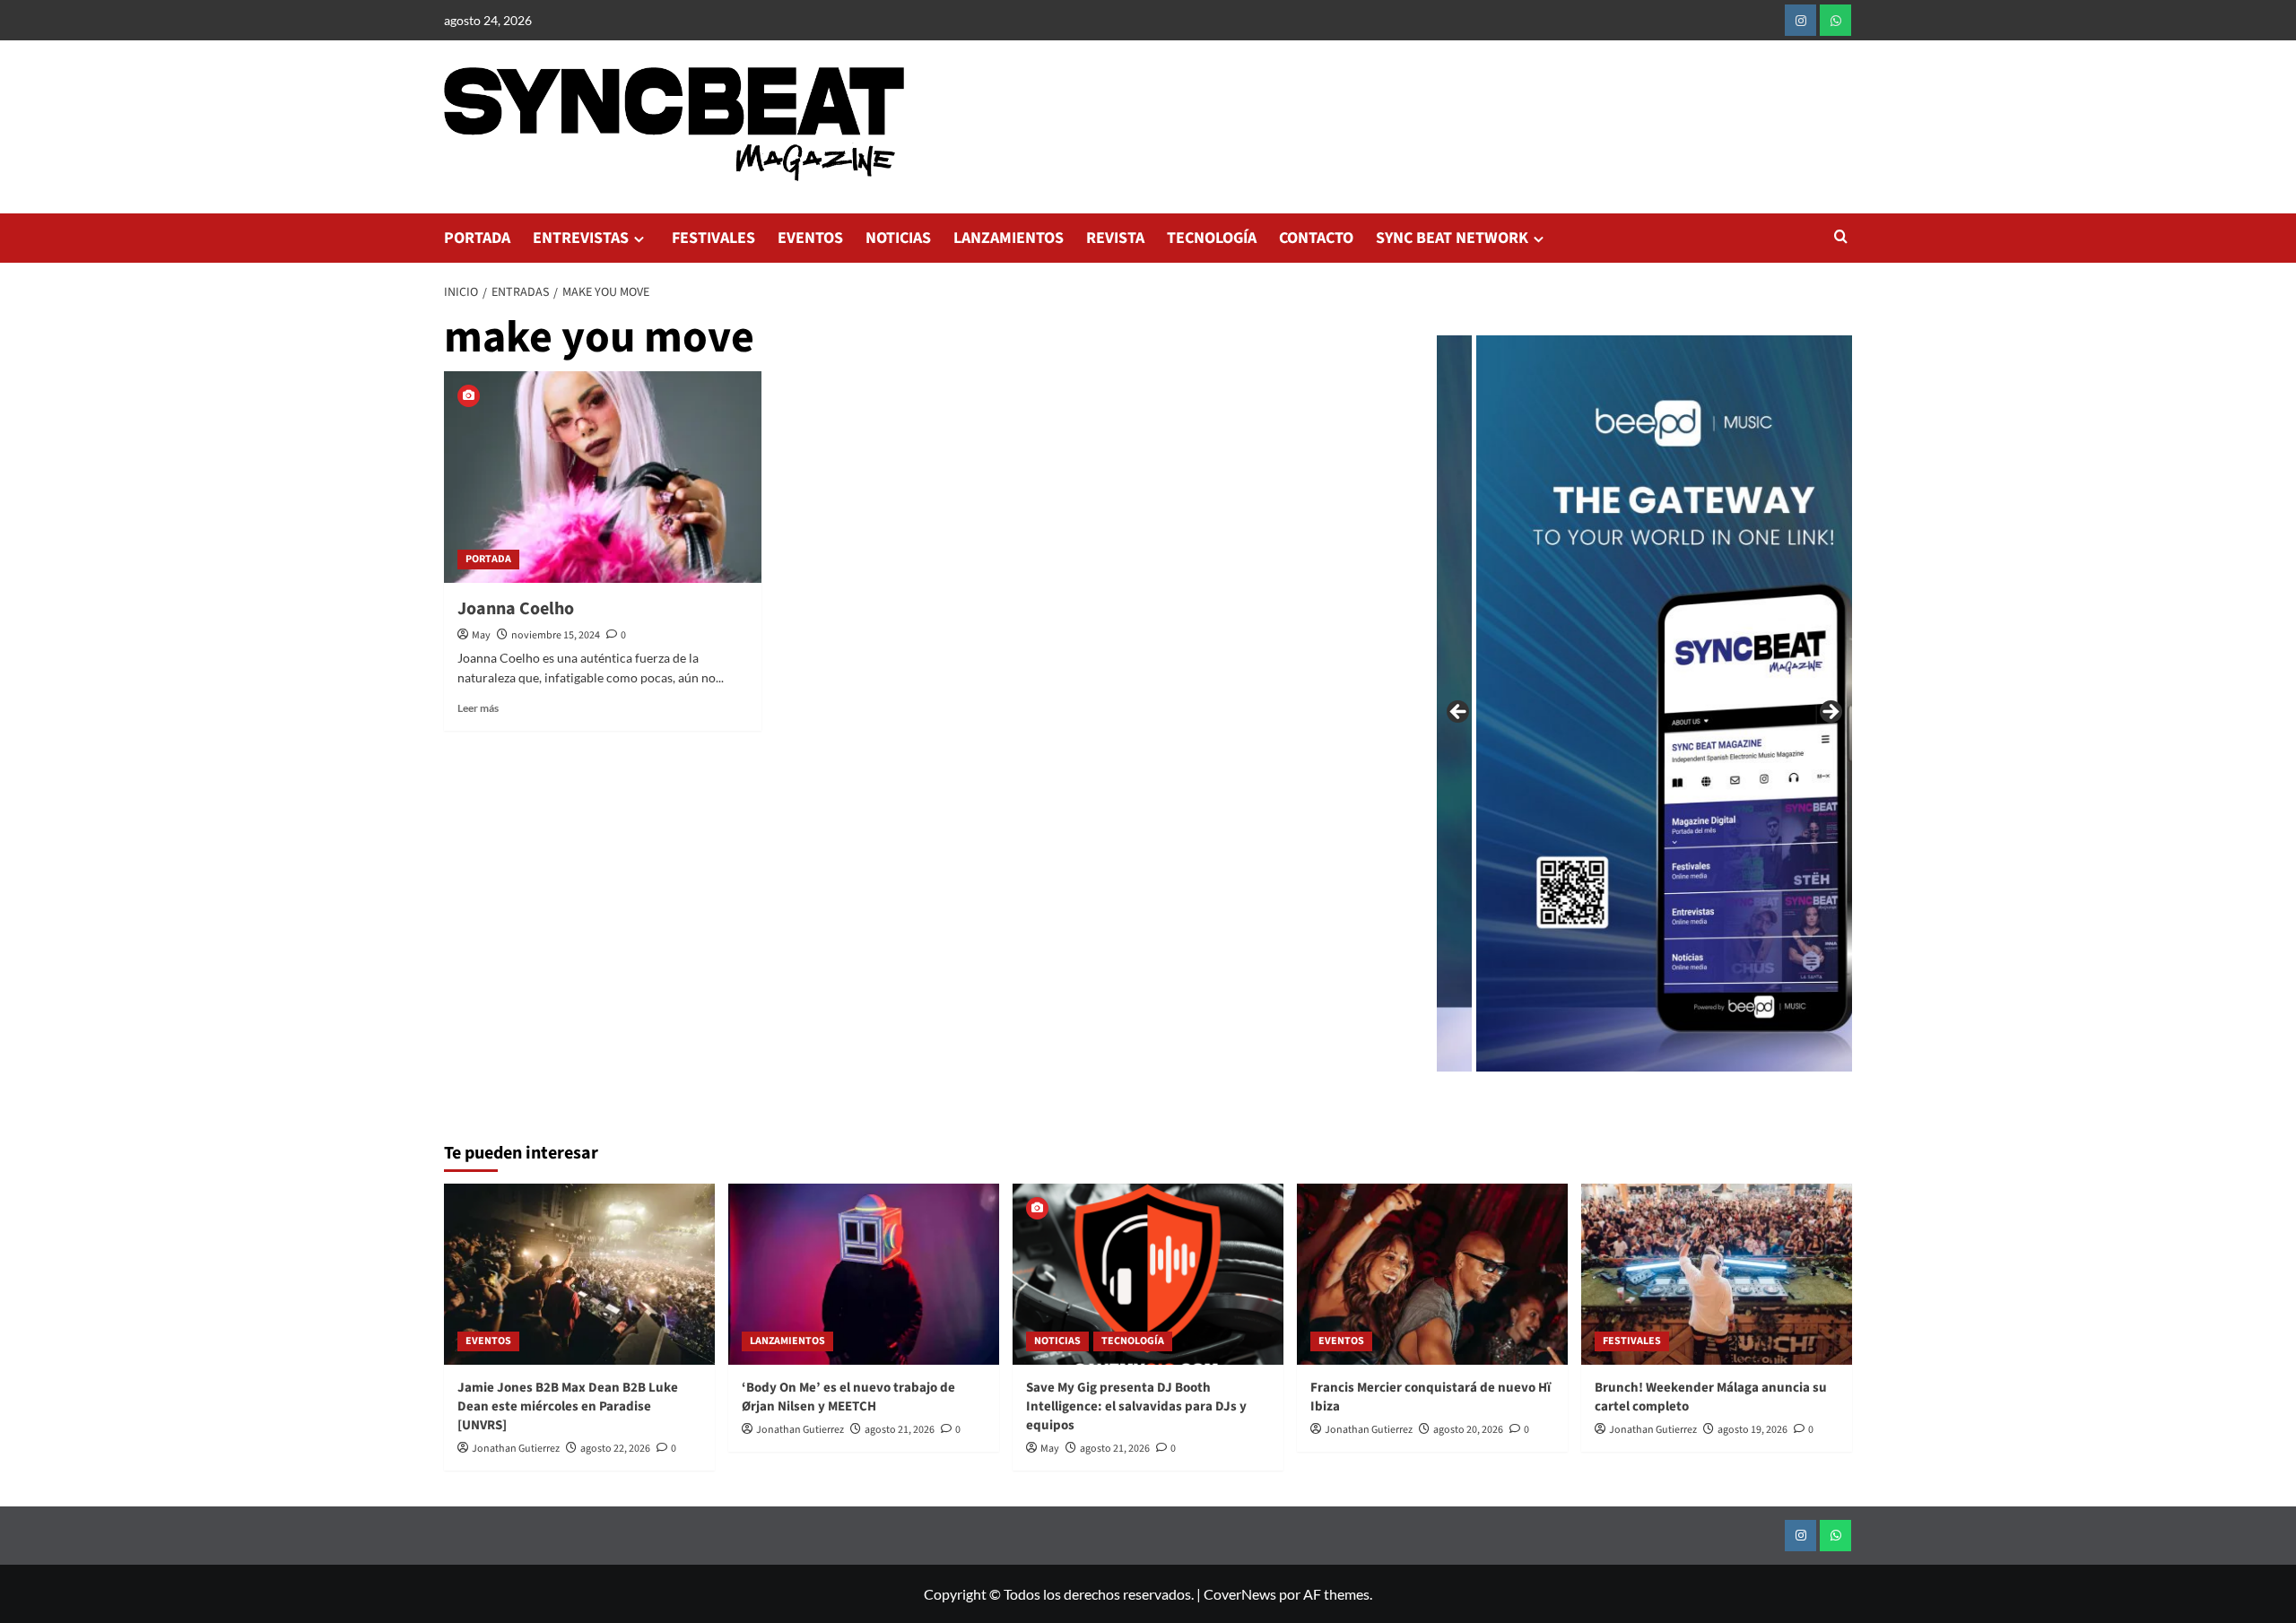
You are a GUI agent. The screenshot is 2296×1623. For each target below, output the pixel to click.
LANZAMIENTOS (1009, 238)
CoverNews (1240, 1594)
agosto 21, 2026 (900, 1430)
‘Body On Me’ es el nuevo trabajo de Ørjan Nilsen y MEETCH (848, 1397)
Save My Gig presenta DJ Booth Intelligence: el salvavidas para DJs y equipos (1136, 1406)
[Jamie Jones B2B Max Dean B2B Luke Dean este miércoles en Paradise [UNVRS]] (579, 1274)
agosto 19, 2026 (1752, 1430)
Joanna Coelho (516, 609)
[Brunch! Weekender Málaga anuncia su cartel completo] (1717, 1274)
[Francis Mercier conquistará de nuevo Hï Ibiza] (1432, 1274)
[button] (1841, 238)
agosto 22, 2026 (615, 1449)
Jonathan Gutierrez (516, 1449)
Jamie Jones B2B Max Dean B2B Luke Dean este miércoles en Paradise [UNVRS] (568, 1406)
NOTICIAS (898, 238)
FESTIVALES (713, 238)
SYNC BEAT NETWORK (1452, 238)
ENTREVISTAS (581, 238)
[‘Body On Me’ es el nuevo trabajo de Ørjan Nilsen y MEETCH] (864, 1274)
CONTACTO (1316, 238)
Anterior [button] (1459, 713)
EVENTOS (810, 238)
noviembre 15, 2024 (556, 635)
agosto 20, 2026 (1468, 1430)
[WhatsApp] (1835, 20)
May (481, 635)
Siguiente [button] (1830, 713)
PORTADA (477, 238)
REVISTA (1115, 238)
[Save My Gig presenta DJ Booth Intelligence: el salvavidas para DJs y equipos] (1148, 1274)
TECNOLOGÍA (1212, 238)
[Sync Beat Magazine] (1585, 703)
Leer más (478, 708)
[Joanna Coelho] (603, 477)
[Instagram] (1800, 20)
